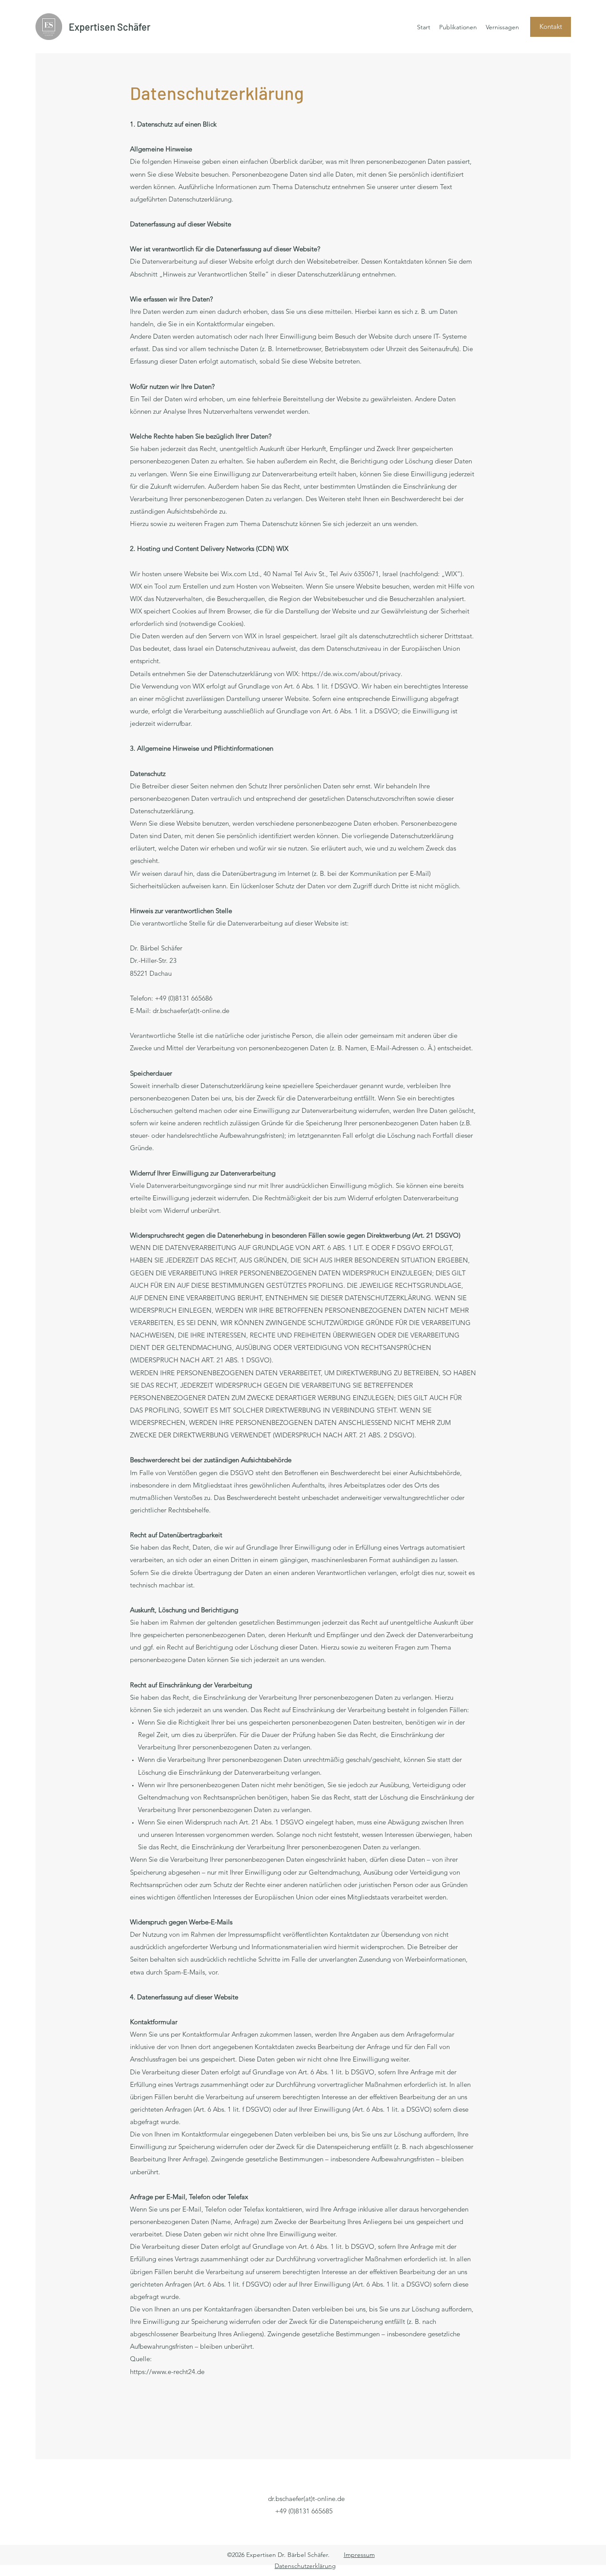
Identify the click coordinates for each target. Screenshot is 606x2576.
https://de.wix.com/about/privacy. (352, 674)
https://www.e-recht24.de (167, 2372)
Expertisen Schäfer (110, 27)
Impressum (359, 2555)
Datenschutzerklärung (305, 2566)
